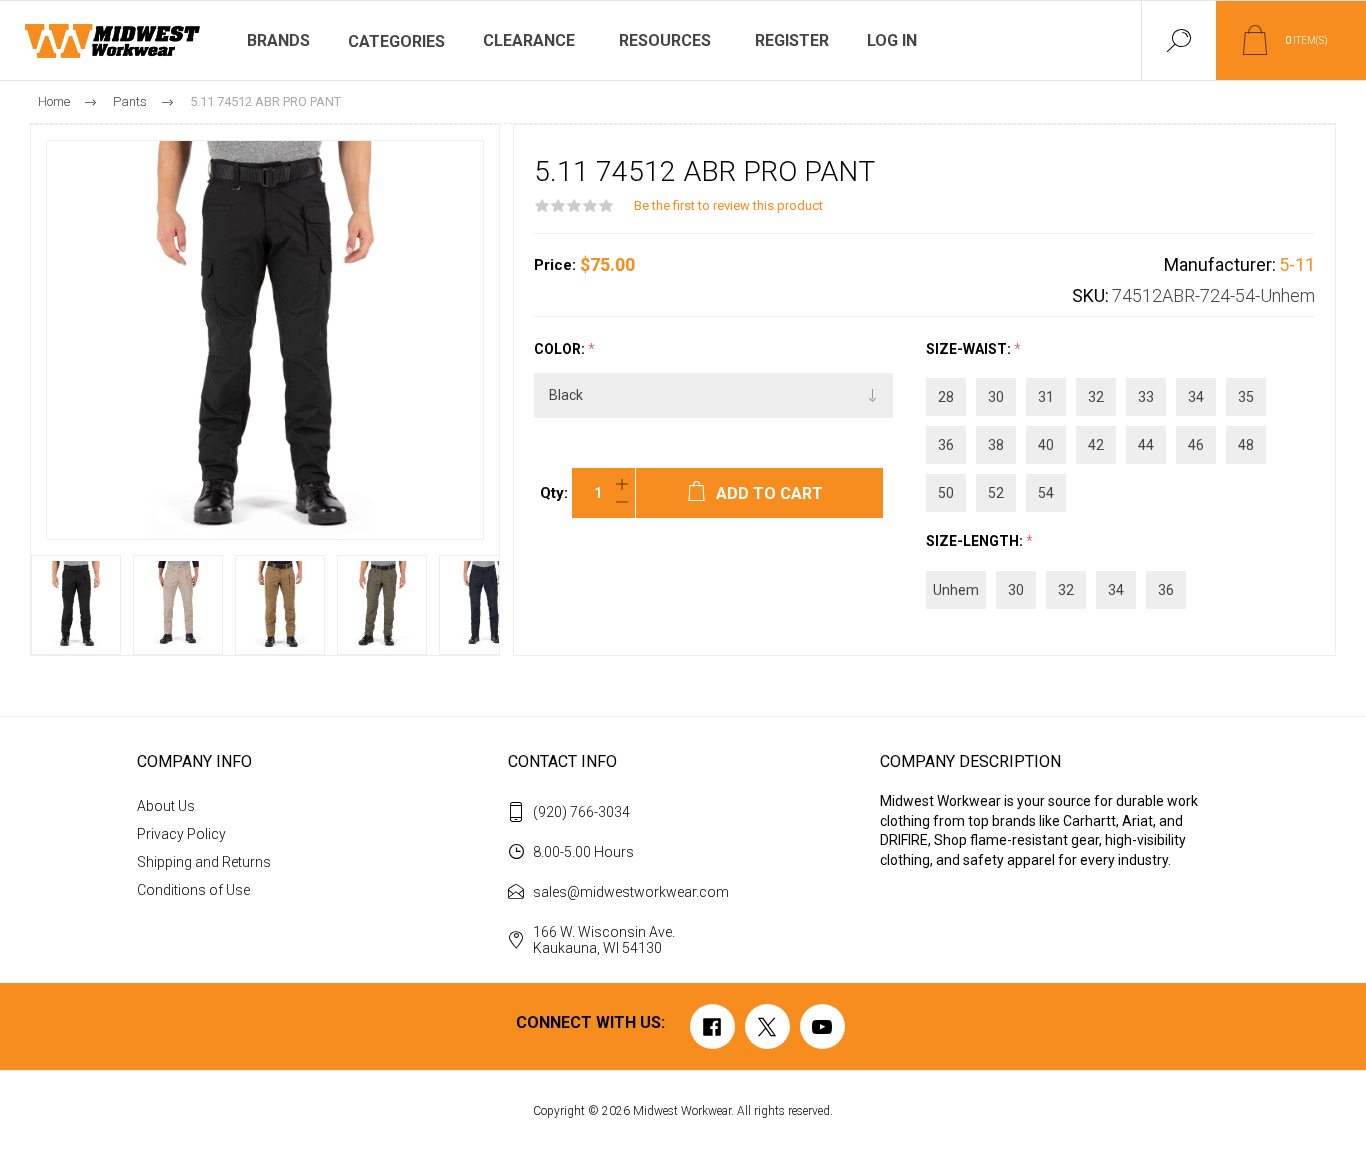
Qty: (554, 493)
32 (1096, 397)
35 (1246, 397)
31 (1046, 397)
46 (1196, 445)
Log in (892, 40)
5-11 (1297, 264)
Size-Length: (976, 542)
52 (996, 493)
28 (946, 397)
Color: (561, 349)
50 (946, 493)
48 (1246, 445)
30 (996, 397)
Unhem (956, 590)
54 (1046, 493)
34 (1196, 397)
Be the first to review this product (728, 205)
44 (1146, 445)
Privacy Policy (181, 834)
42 (1096, 445)
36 (946, 445)
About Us (166, 806)
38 (996, 445)
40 (1046, 445)
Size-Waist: (970, 349)
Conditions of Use (193, 890)
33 (1146, 397)
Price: (555, 265)
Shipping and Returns (204, 862)
